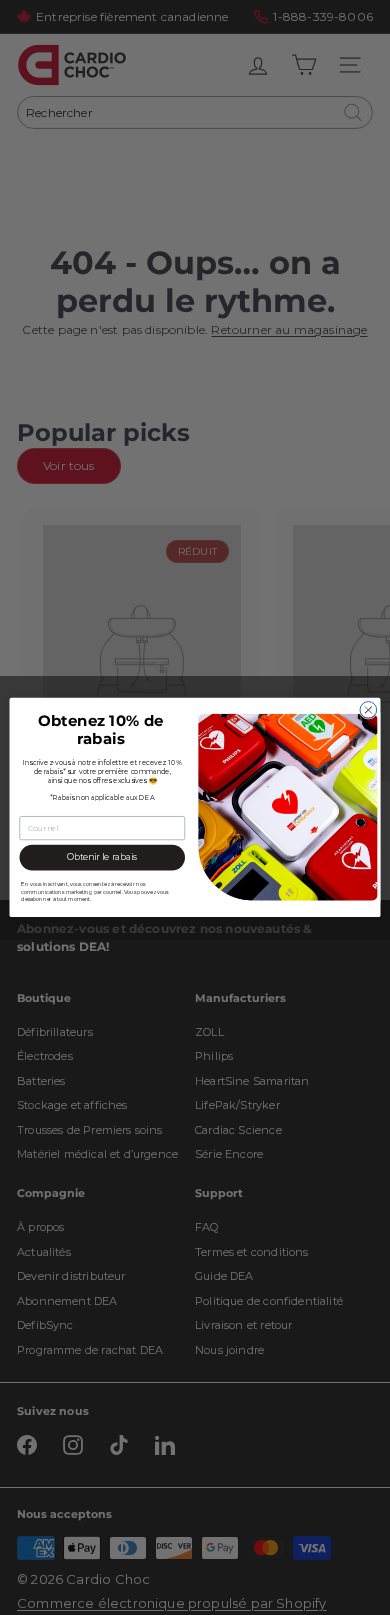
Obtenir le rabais (102, 857)
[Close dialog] (368, 710)
